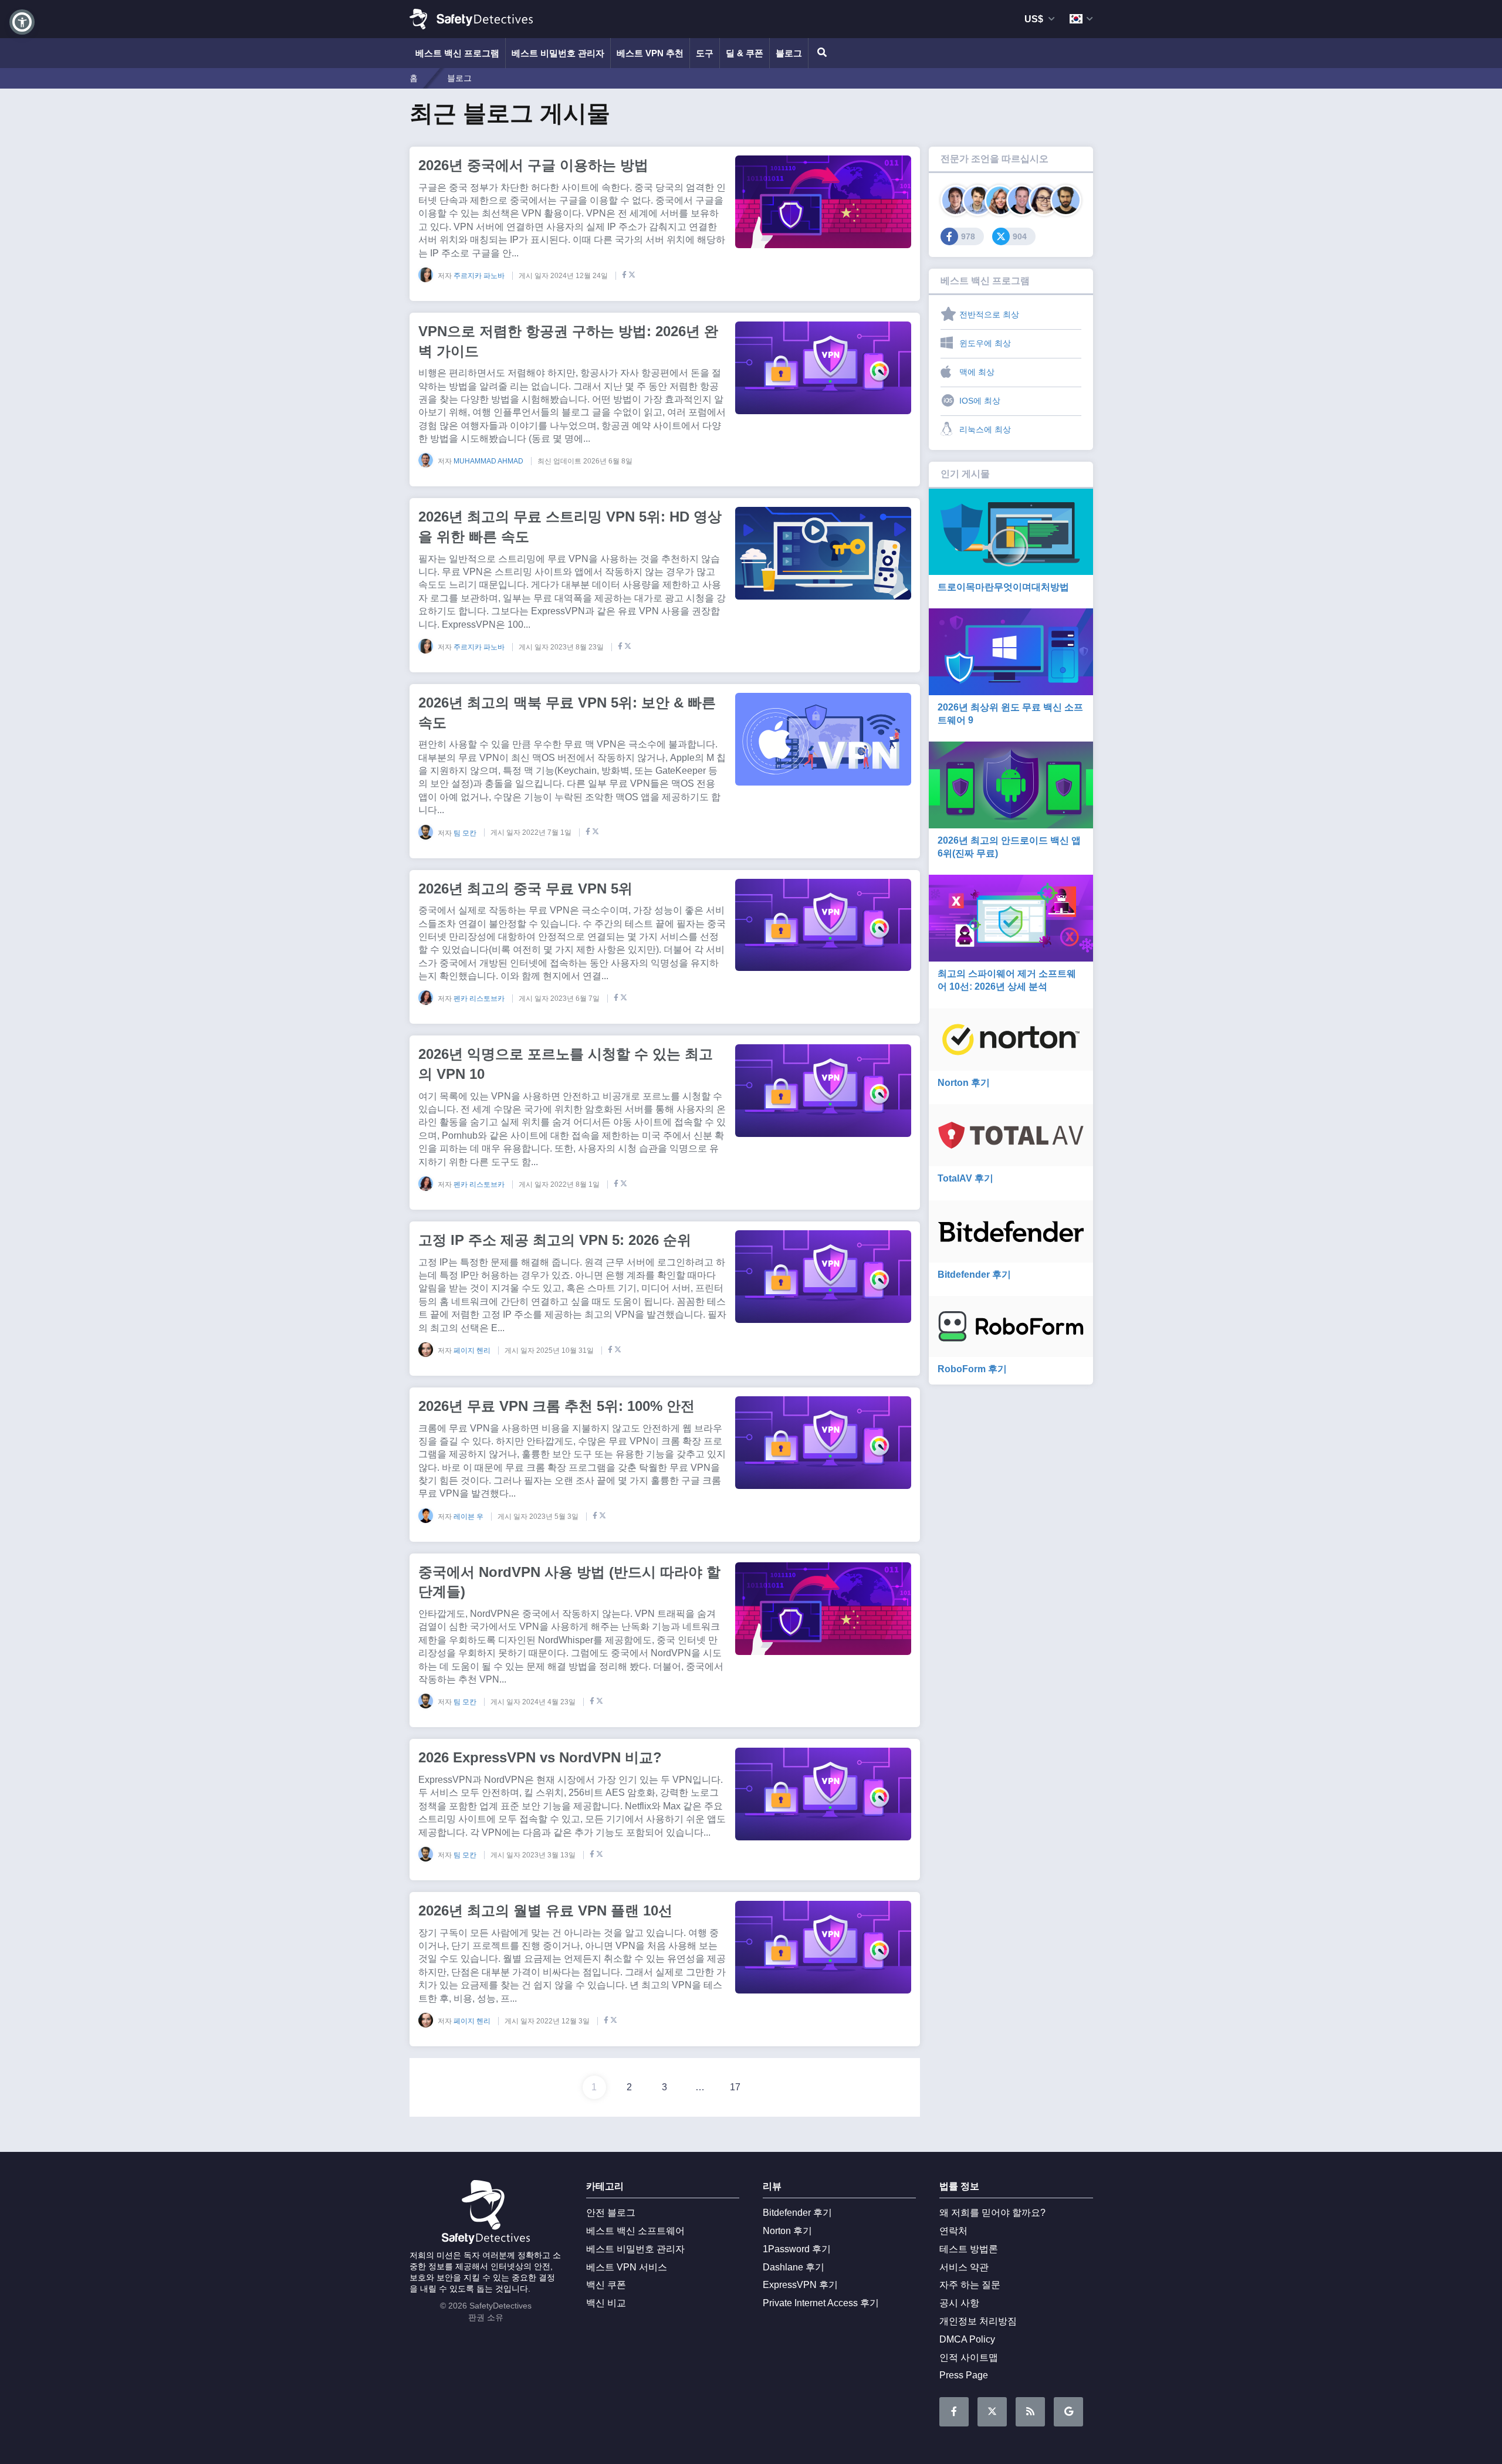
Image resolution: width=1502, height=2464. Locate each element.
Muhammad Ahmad (489, 461)
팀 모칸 (466, 832)
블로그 (789, 53)
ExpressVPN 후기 (800, 2285)
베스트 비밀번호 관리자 (558, 53)
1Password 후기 (797, 2249)
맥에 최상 (977, 372)
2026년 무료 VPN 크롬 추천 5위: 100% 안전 (557, 1406)
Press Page (964, 2375)
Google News (1068, 2412)
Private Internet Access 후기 (821, 2303)
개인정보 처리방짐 (978, 2321)
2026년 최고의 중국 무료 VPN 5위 (525, 889)
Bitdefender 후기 (974, 1275)
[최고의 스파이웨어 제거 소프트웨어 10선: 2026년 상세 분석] (1011, 918)
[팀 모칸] (1066, 200)
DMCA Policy (967, 2339)
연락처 (953, 2231)
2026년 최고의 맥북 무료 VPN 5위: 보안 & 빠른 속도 (567, 713)
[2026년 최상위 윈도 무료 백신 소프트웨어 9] (1011, 651)
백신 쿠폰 (606, 2285)
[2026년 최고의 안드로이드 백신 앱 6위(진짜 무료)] (1011, 785)
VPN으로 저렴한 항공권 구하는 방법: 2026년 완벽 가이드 (568, 341)
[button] (22, 22)
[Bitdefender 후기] (1011, 1231)
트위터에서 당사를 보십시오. (992, 2412)
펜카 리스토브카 (480, 999)
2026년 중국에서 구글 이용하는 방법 (533, 165)
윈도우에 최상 (985, 343)
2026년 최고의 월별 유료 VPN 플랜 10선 (545, 1910)
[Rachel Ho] (1044, 200)
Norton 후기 (964, 1083)
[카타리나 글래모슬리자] (1000, 200)
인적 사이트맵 (969, 2358)
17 (735, 2087)
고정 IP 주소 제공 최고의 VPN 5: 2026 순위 (555, 1240)
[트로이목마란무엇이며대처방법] (1011, 532)
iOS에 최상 (980, 401)
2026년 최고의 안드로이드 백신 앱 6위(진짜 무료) (1009, 847)
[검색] (820, 53)
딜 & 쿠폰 (745, 53)
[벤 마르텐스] (956, 200)
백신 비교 (606, 2303)
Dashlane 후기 (794, 2267)
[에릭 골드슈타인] (1022, 200)
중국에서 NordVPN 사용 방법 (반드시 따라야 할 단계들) (569, 1582)
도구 (705, 53)
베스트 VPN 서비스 (627, 2267)
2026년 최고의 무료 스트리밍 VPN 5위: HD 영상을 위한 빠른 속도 (570, 527)
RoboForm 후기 (972, 1369)
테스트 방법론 (969, 2249)
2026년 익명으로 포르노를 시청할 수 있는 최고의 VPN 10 (566, 1064)
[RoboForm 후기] (1011, 1326)
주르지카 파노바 (480, 276)
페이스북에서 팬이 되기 (954, 2412)
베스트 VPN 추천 (650, 53)
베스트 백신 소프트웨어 (635, 2231)
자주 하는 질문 (970, 2285)
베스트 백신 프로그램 (457, 53)
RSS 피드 (1030, 2412)
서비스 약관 (964, 2267)
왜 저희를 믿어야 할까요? (992, 2213)
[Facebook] (622, 276)
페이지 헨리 (473, 1351)
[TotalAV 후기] (1011, 1135)
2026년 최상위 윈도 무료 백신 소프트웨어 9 (1010, 714)
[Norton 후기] (1011, 1040)
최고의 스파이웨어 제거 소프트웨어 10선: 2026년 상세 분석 (1007, 980)
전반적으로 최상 (989, 314)
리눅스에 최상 (985, 429)
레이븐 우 (469, 1517)
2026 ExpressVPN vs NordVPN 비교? (540, 1757)
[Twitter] (632, 276)
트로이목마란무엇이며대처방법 (1003, 587)
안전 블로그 (611, 2213)
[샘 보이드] (978, 200)
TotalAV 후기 (965, 1178)
